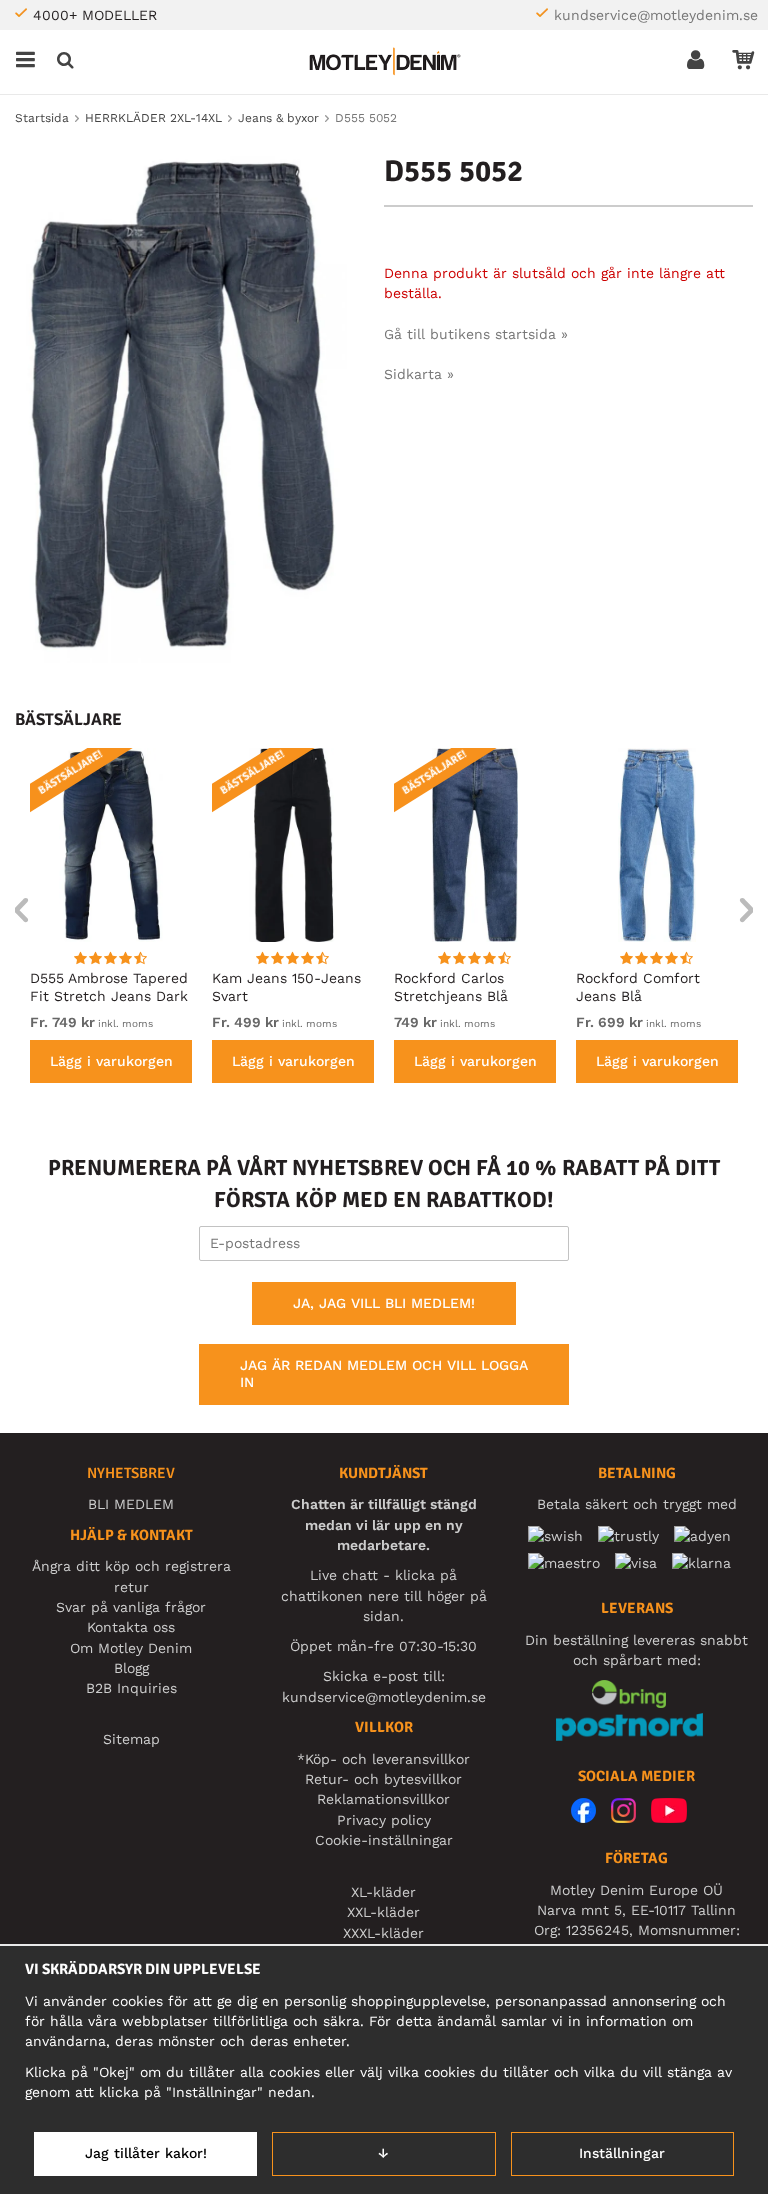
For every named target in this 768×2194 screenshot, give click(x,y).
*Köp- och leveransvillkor (383, 1759)
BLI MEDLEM (131, 1504)
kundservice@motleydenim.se (656, 15)
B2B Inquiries (131, 1688)
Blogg (131, 1668)
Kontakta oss (131, 1627)
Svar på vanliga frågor (131, 1607)
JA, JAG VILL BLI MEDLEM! (384, 1303)
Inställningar (622, 2153)
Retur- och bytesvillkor (383, 1779)
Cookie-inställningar (384, 1840)
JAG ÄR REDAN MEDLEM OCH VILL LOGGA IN (384, 1374)
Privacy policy (384, 1820)
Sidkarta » (419, 374)
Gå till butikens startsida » (476, 334)
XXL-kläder (383, 1912)
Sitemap (131, 1739)
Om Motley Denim (131, 1648)
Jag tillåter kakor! (146, 2153)
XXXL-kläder (383, 1933)
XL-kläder (383, 1892)
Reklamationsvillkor (383, 1799)
